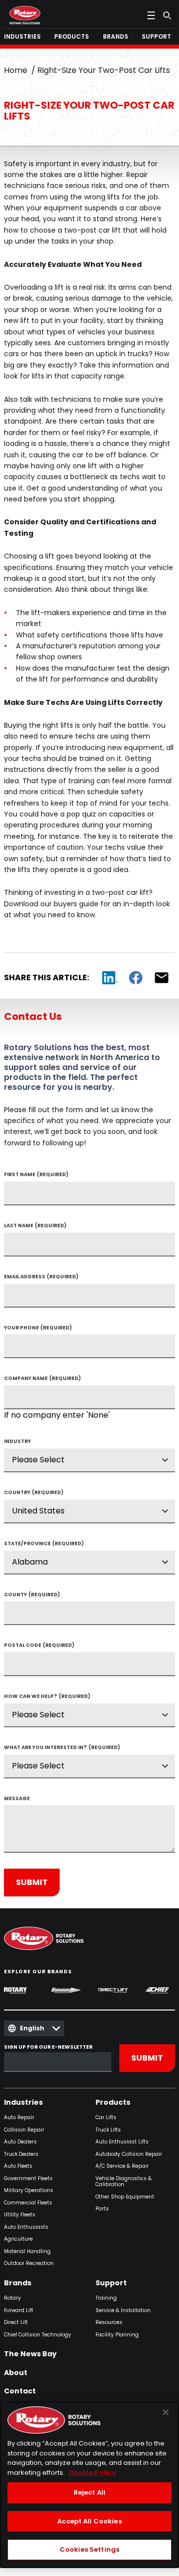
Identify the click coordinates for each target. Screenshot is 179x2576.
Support (111, 2283)
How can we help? (47, 1697)
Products (113, 2103)
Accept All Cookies (89, 2521)
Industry (17, 1442)
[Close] (166, 2412)
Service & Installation (123, 2311)
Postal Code (39, 1646)
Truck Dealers (21, 2155)
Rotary (12, 2298)
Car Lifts (106, 2118)
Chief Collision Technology (38, 2335)
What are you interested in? (62, 1748)
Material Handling (27, 2252)
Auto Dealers (20, 2142)
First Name (36, 1175)
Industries (23, 2103)
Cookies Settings (89, 2549)
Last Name (35, 1226)
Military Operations (29, 2191)
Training (106, 2298)
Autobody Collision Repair (129, 2155)
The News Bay (30, 2354)
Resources (109, 2323)
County (32, 1595)
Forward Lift (19, 2311)
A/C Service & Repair (122, 2167)
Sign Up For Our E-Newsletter (48, 2047)
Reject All (89, 2492)
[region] (89, 2485)
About (16, 2373)
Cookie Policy (92, 2473)
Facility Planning (117, 2335)
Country (34, 1493)
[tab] (24, 37)
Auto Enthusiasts (26, 2228)
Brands (18, 2283)
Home (16, 70)
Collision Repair (24, 2130)
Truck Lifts (108, 2130)
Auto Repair (19, 2118)
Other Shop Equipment (125, 2197)
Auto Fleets (18, 2167)
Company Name (43, 1379)
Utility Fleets (20, 2215)
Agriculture (18, 2239)
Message (17, 1799)
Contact (20, 2391)
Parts (102, 2209)
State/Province (44, 1544)
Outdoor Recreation (29, 2264)
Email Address (41, 1277)
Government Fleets (28, 2179)
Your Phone (38, 1328)
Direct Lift (16, 2323)
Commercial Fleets (28, 2203)
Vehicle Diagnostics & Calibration (124, 2182)
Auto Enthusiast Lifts (122, 2142)
